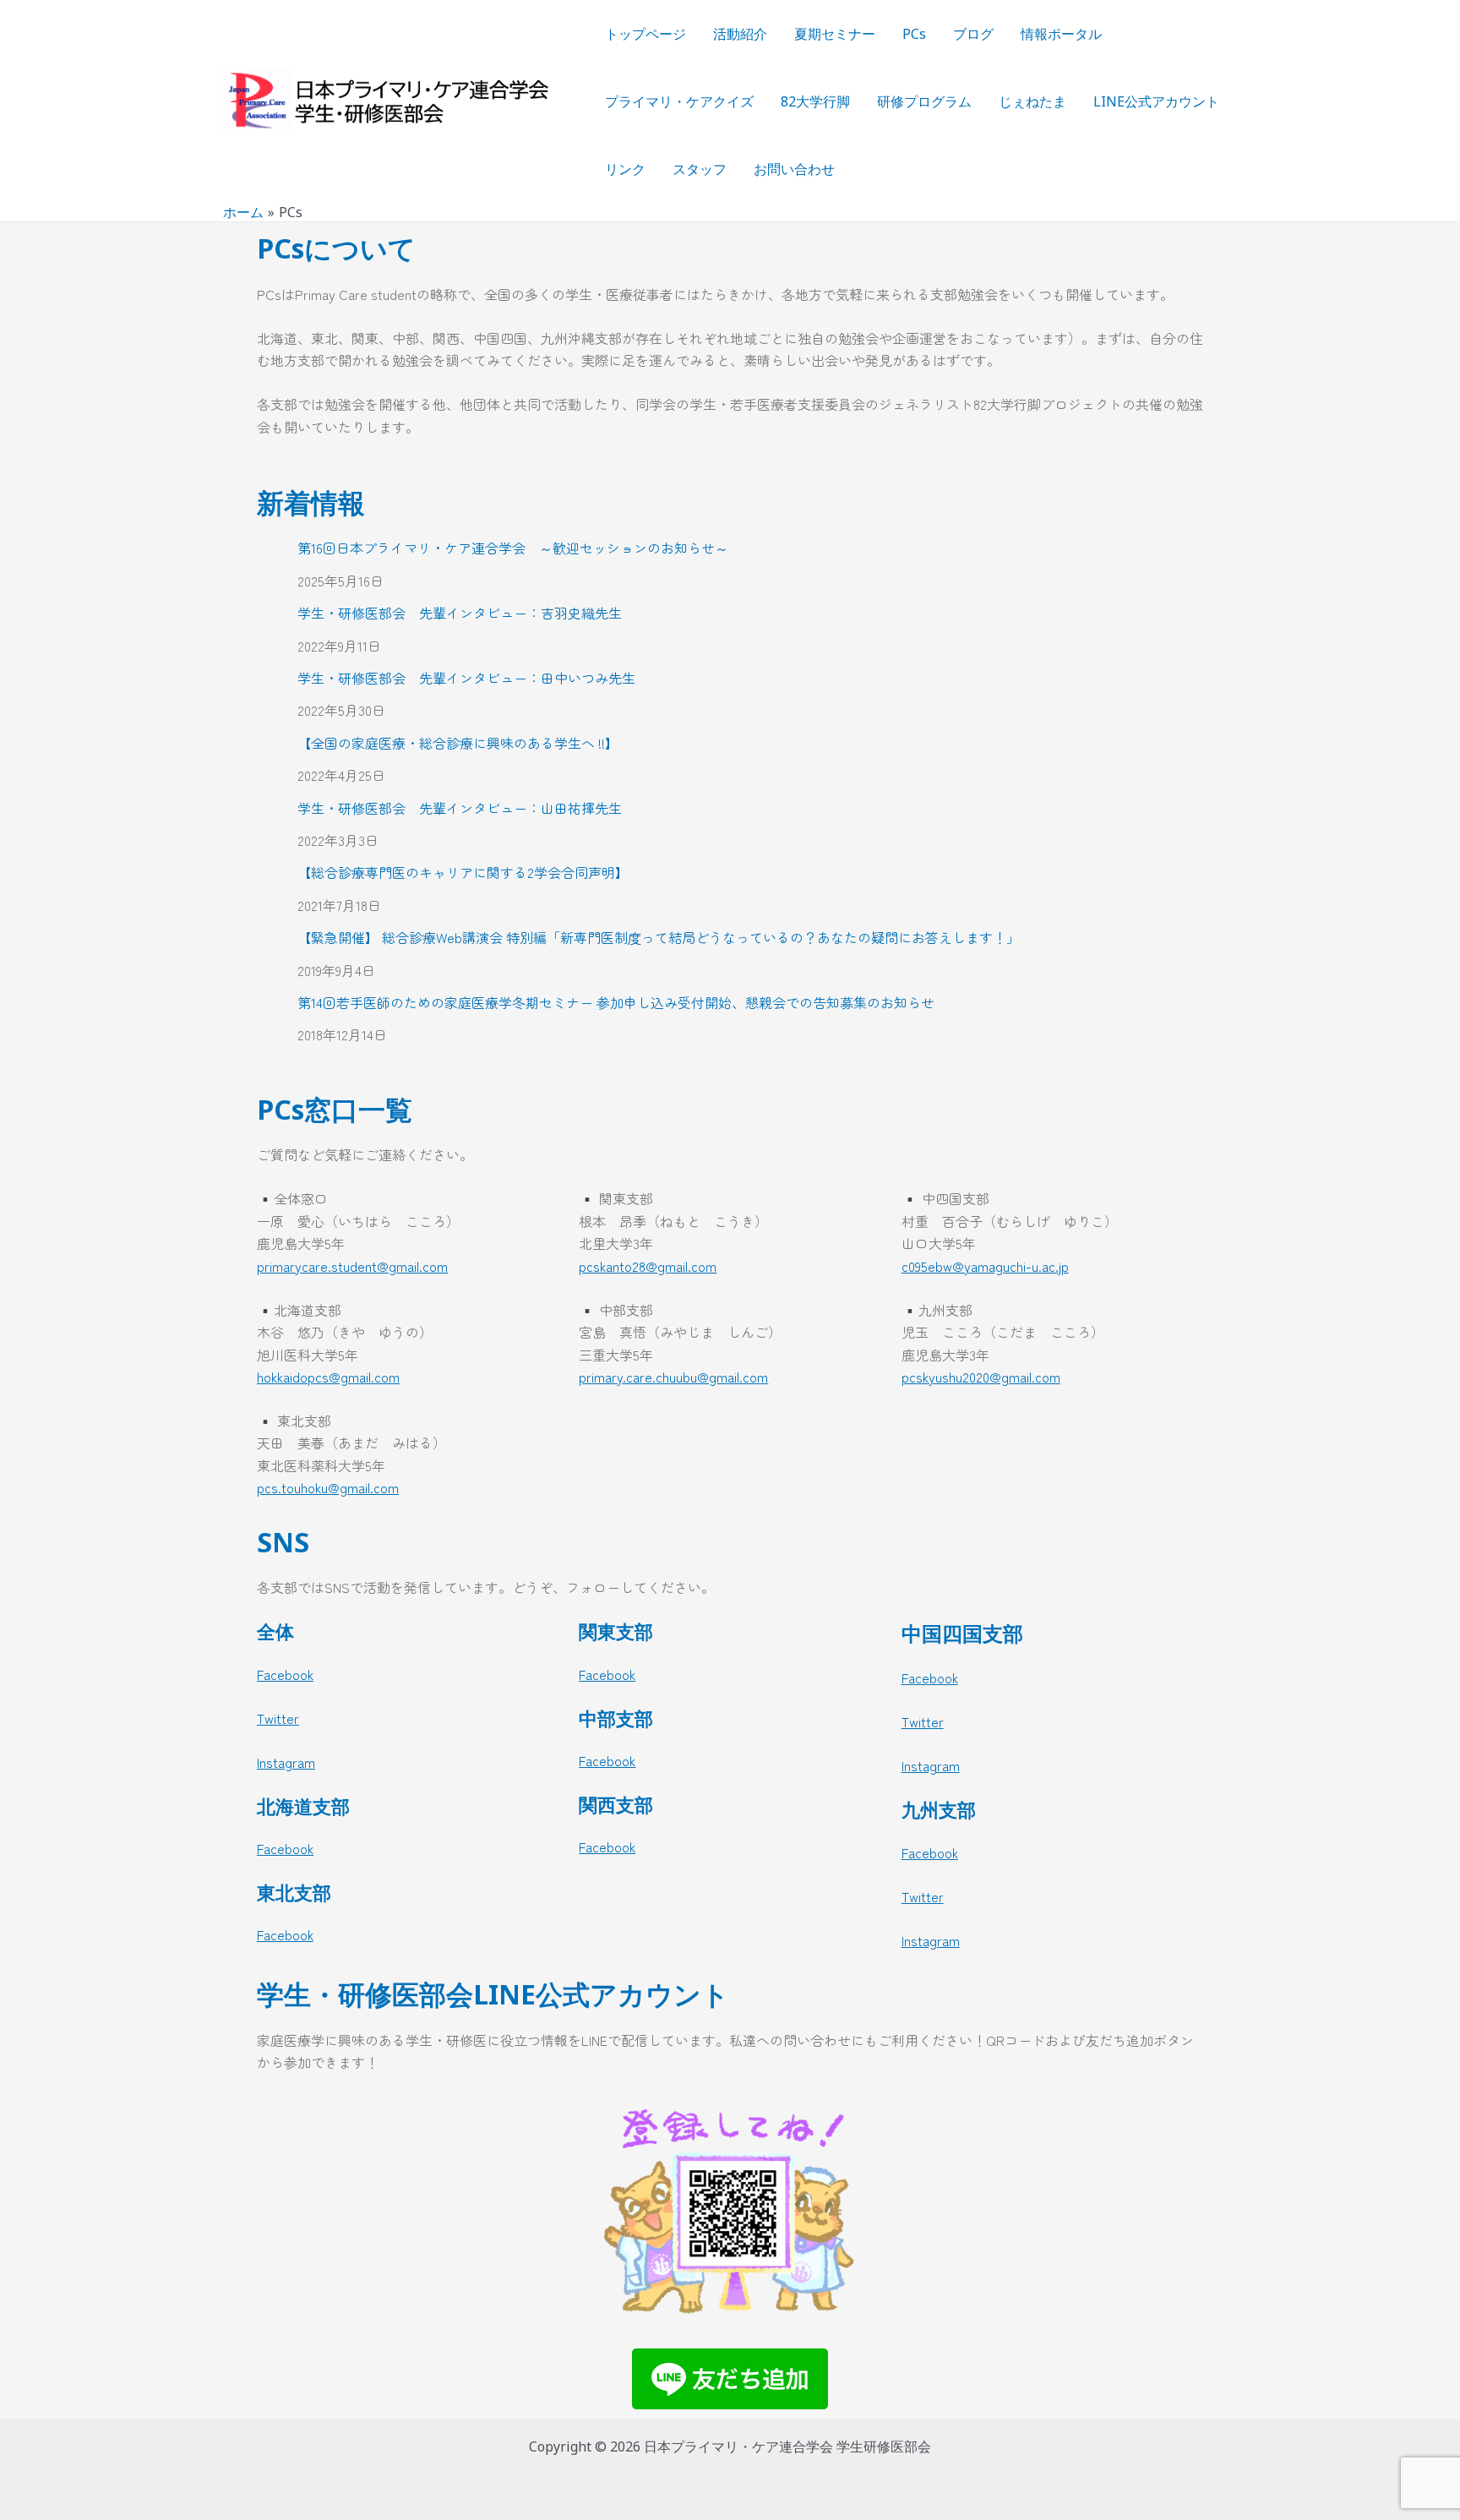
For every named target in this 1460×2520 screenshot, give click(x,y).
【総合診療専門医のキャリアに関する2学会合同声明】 (463, 872)
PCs (914, 34)
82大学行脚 (815, 101)
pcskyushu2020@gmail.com (981, 1377)
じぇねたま (1032, 101)
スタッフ (700, 169)
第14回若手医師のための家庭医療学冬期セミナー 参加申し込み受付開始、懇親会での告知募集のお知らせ (616, 1002)
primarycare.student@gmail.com (352, 1266)
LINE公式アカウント (1156, 101)
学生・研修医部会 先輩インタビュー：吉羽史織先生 (460, 613)
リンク (625, 169)
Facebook (285, 1674)
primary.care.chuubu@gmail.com (673, 1377)
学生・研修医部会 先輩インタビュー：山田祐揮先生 (460, 808)
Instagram (286, 1762)
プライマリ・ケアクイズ (679, 101)
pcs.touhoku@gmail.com (328, 1487)
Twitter (278, 1718)
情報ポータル (1061, 34)
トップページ (646, 34)
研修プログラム (924, 101)
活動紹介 (740, 34)
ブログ (973, 34)
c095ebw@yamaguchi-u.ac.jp (985, 1266)
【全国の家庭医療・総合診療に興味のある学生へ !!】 (458, 743)
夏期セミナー (835, 34)
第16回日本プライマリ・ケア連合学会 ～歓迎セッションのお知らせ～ (513, 548)
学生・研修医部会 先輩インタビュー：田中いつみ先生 (466, 678)
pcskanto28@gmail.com (648, 1266)
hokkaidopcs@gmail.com (328, 1377)
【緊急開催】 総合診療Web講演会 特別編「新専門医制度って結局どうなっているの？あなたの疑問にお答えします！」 (659, 937)
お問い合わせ (794, 169)
